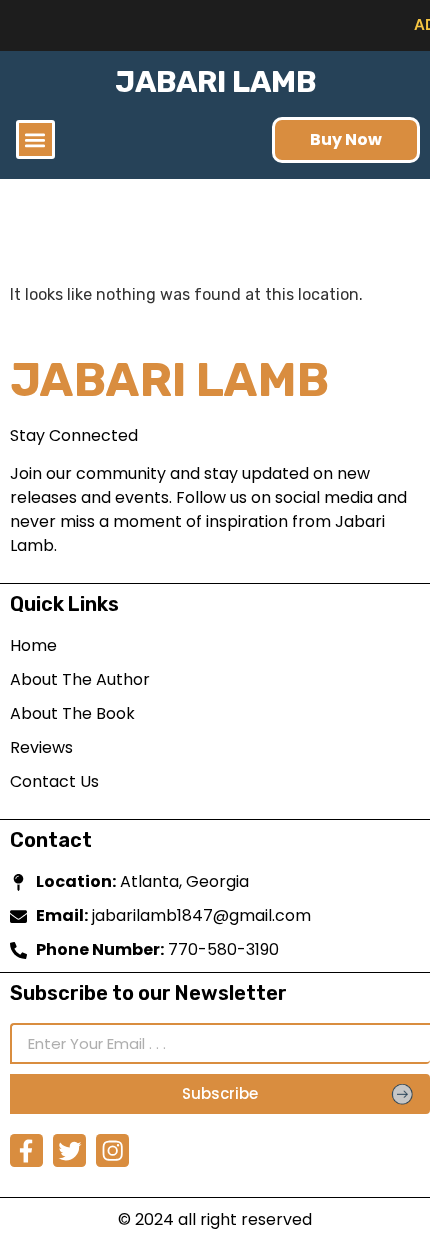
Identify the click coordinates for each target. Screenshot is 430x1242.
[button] (35, 139)
